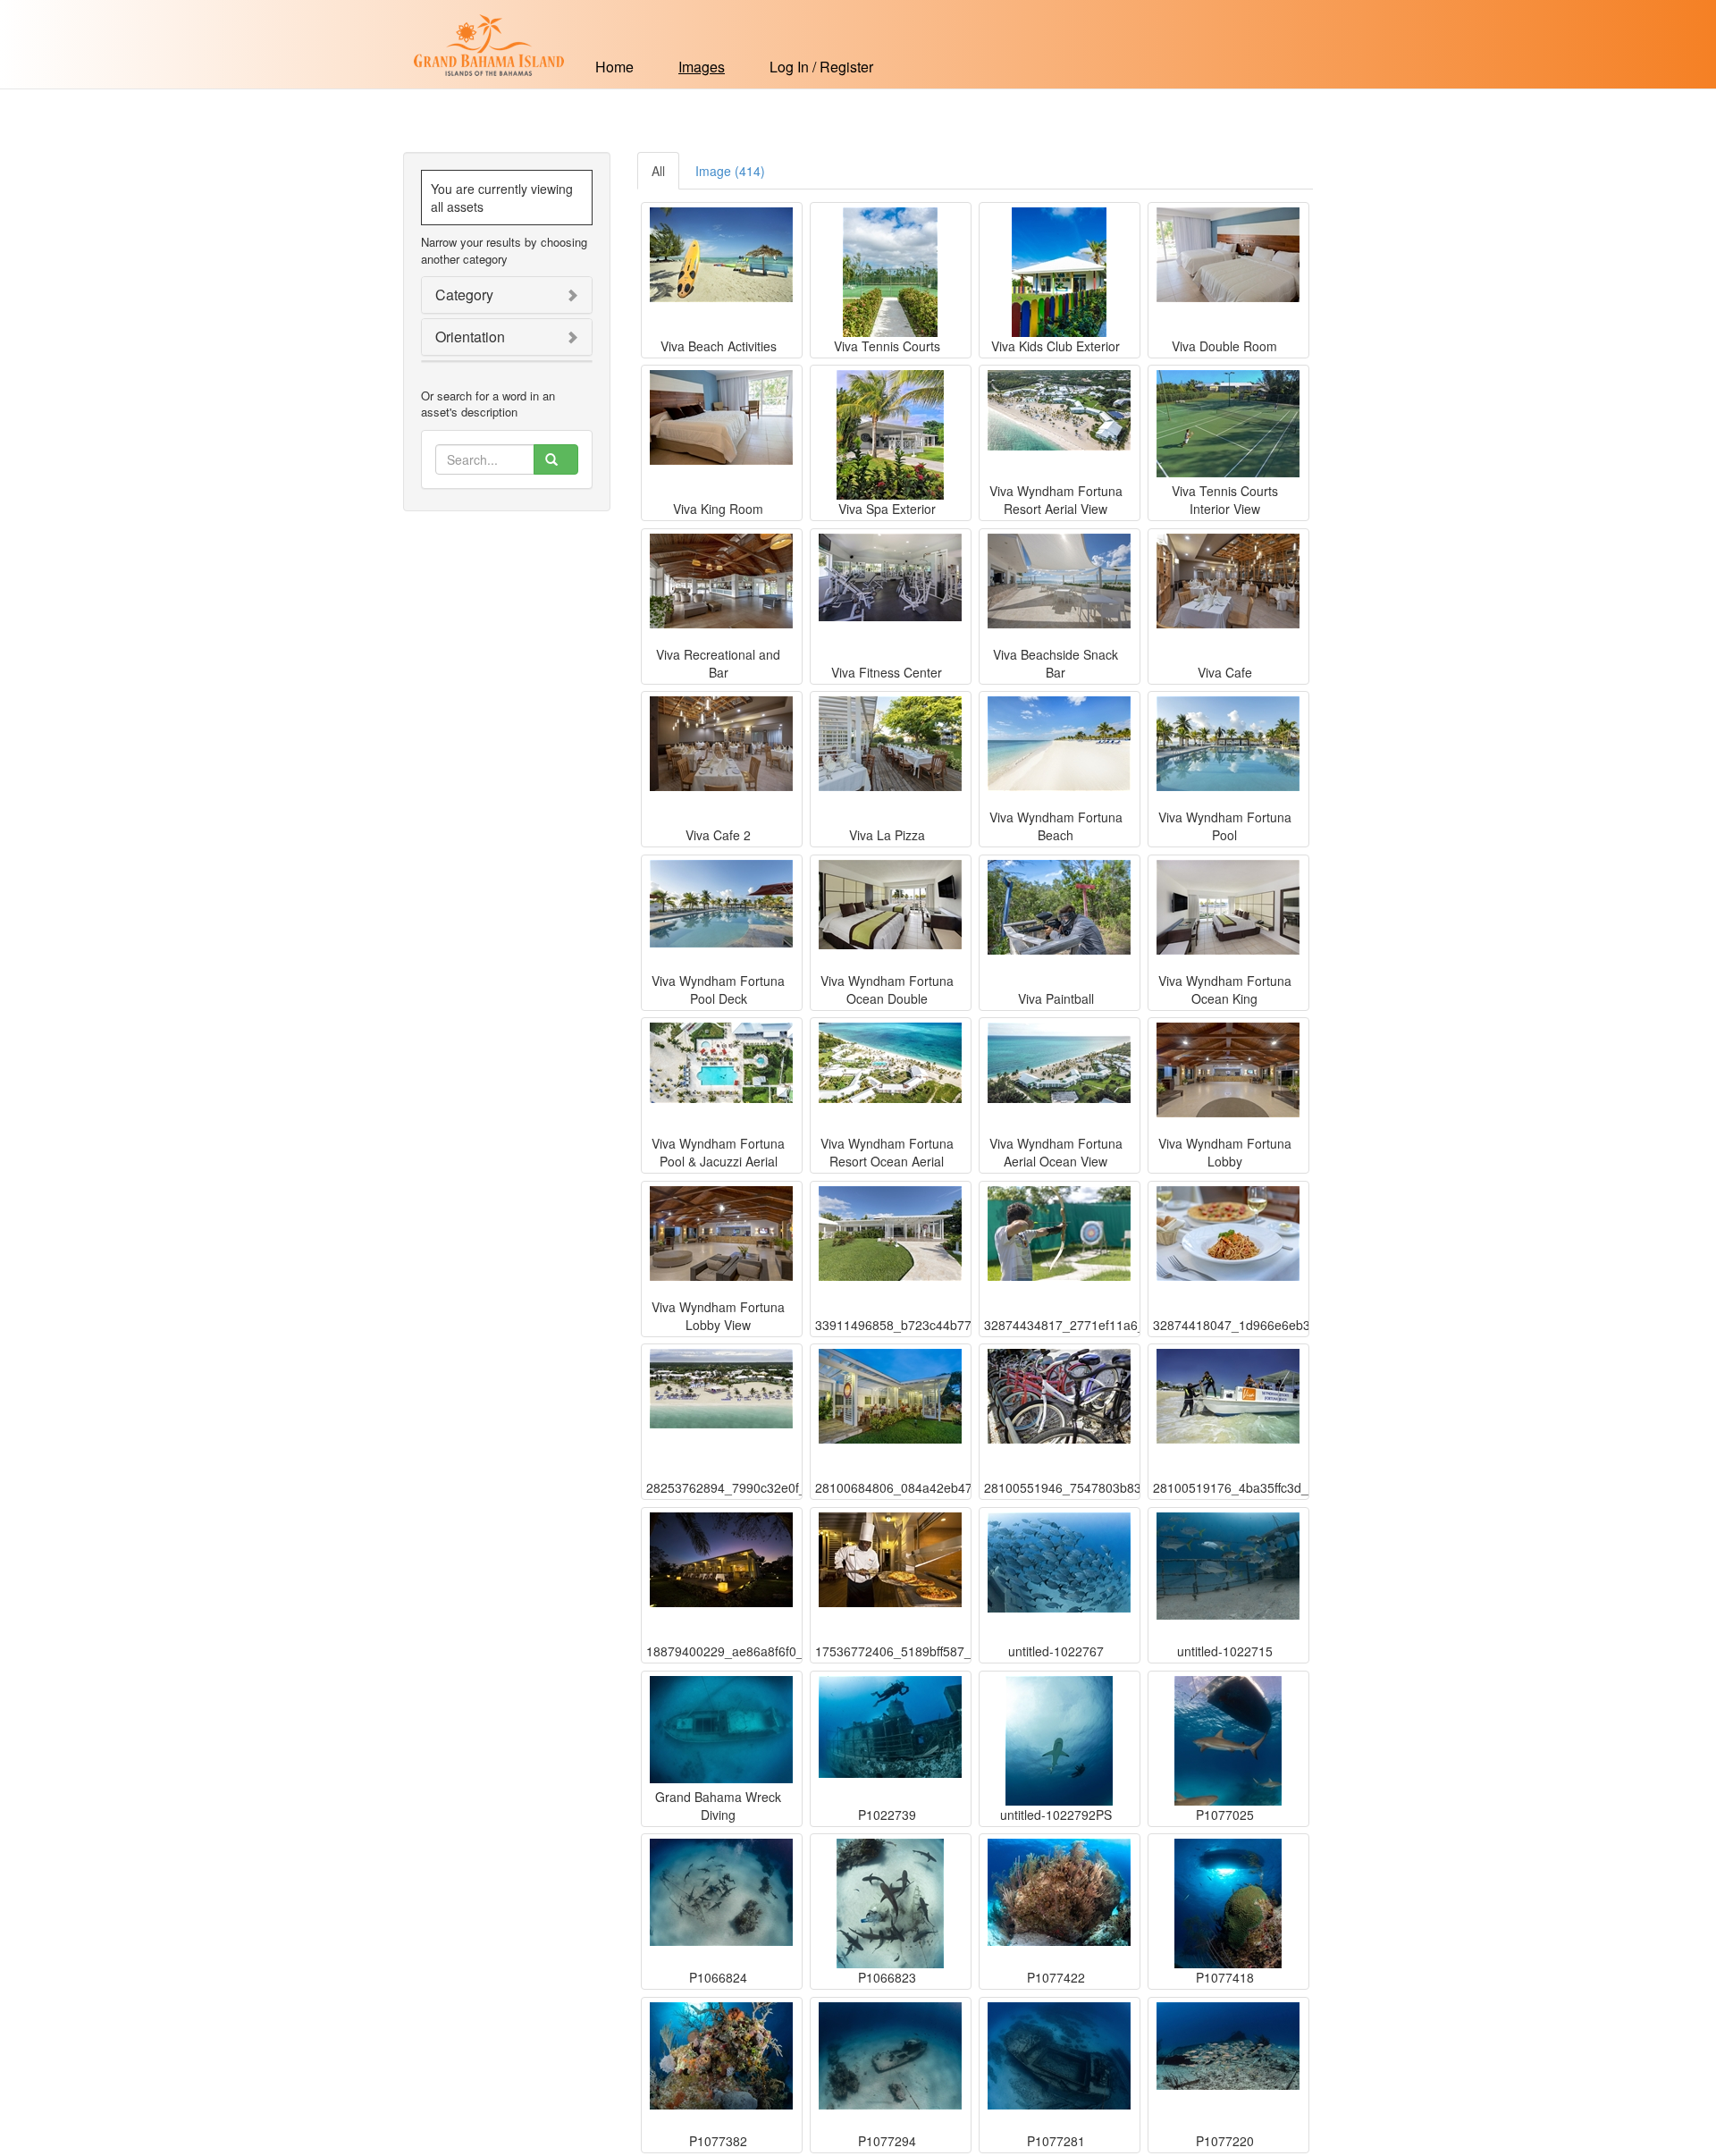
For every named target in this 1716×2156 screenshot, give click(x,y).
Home (614, 67)
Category (464, 295)
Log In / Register (821, 67)
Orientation (470, 337)
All (658, 171)
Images (702, 67)
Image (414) (730, 171)
